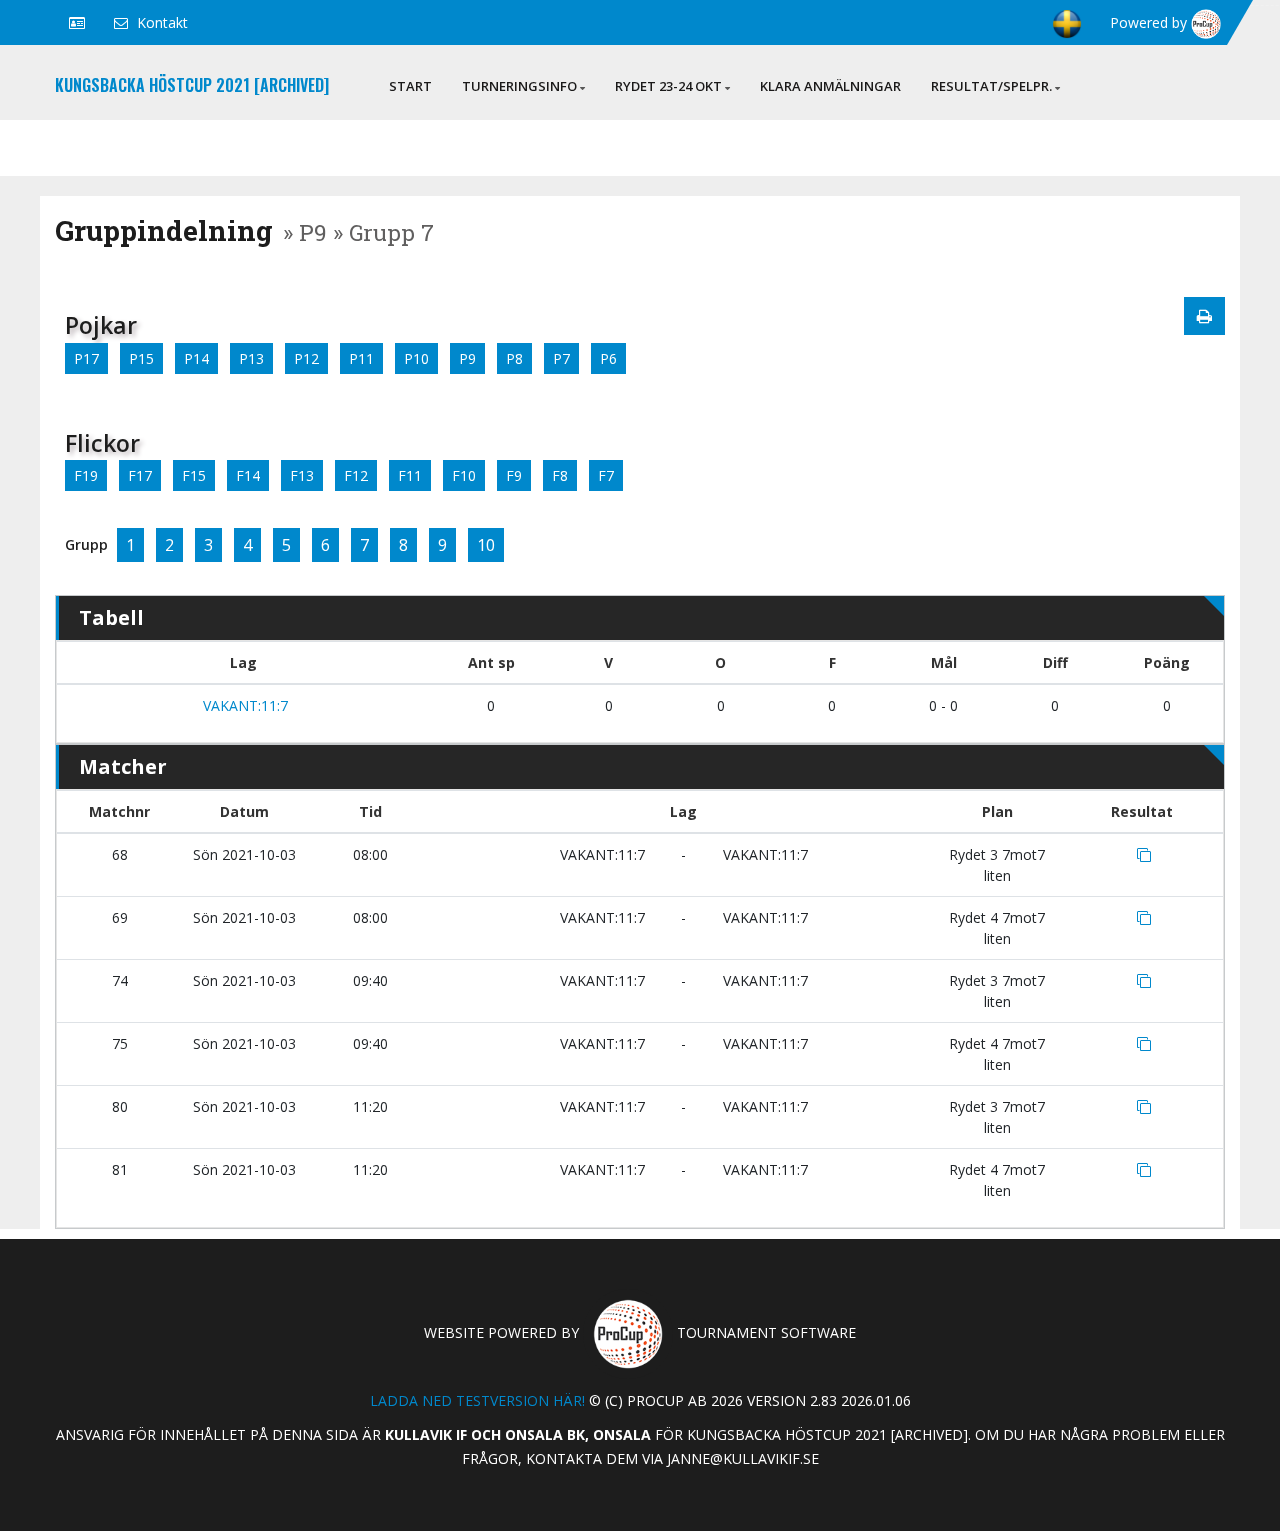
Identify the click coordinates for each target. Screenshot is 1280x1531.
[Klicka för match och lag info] (1144, 855)
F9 (514, 475)
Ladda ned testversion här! (477, 1400)
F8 (560, 475)
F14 (248, 475)
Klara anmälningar (830, 86)
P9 (467, 358)
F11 (410, 475)
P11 (361, 358)
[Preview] (1204, 316)
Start (410, 86)
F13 (302, 475)
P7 (561, 358)
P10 (416, 358)
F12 (356, 475)
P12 (306, 358)
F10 (464, 475)
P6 (608, 358)
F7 (606, 475)
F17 (140, 475)
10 (486, 545)
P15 (141, 358)
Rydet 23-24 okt (668, 86)
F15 (194, 475)
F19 (86, 475)
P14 (196, 358)
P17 (86, 358)
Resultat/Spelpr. (991, 86)
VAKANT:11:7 (243, 705)
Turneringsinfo (519, 86)
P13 (251, 358)
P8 (514, 358)
